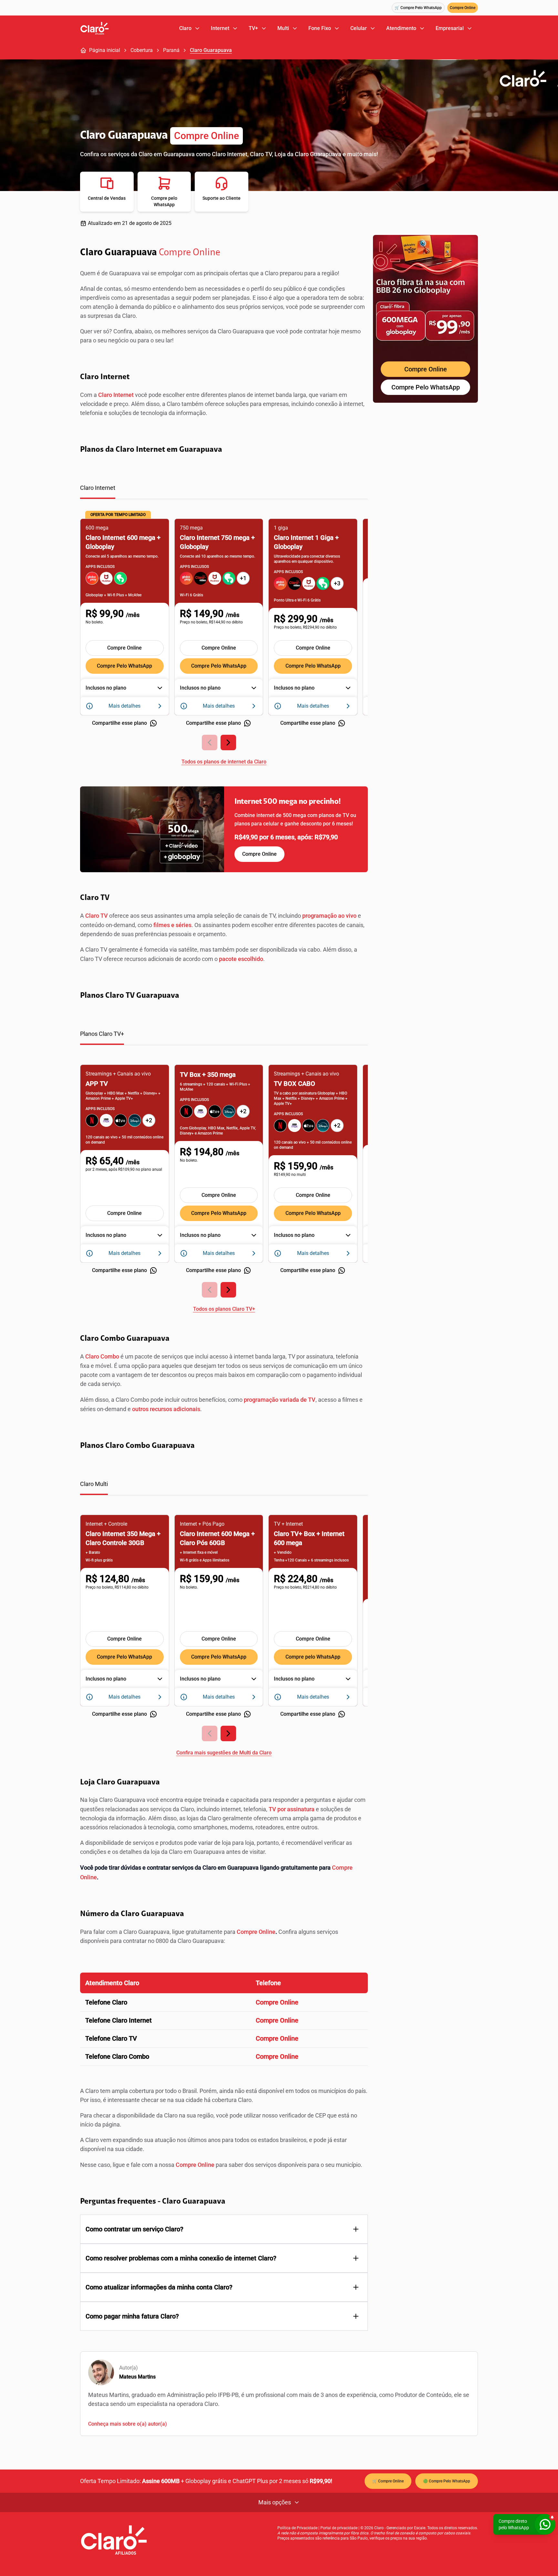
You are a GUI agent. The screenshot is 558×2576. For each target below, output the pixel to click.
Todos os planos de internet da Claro (224, 762)
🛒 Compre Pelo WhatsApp (418, 8)
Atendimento (401, 28)
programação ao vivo (329, 916)
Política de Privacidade (297, 2528)
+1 (243, 578)
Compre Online (463, 8)
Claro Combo (102, 1356)
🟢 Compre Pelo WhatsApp (447, 2481)
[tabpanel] (224, 638)
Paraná (171, 50)
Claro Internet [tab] (98, 488)
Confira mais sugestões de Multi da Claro (224, 1753)
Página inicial (105, 50)
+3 (337, 583)
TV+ (253, 28)
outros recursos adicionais (166, 1409)
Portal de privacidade (339, 2528)
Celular (359, 28)
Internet (220, 28)
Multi (283, 28)
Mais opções (275, 2502)
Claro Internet (116, 395)
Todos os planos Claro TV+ (224, 1309)
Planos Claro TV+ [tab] (102, 1034)
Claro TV (97, 916)
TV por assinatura (291, 1809)
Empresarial (450, 28)
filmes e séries (172, 925)
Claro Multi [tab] (94, 1484)
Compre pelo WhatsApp (313, 1657)
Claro (185, 28)
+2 (149, 1120)
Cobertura (142, 50)
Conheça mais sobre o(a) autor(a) (128, 2424)
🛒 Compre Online (388, 2481)
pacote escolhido (241, 959)
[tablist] (224, 491)
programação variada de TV (280, 1400)
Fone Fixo (320, 28)
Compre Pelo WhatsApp (124, 666)
